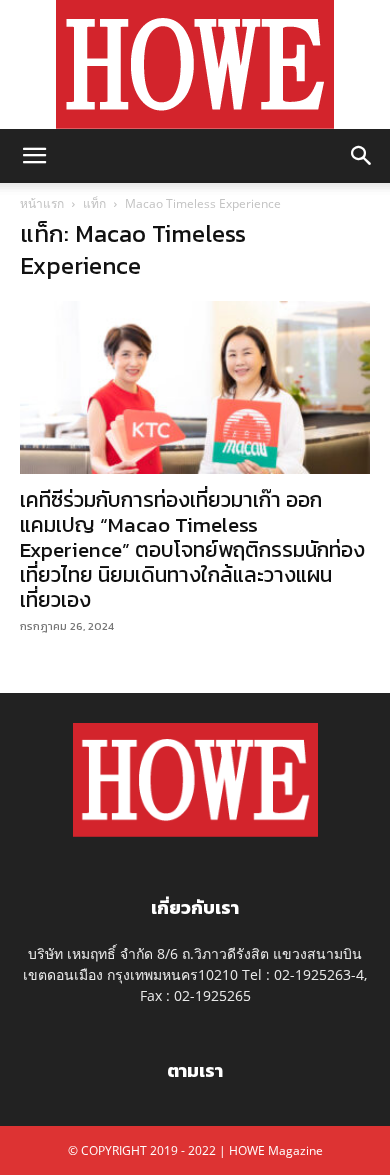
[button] (34, 156)
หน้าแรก (42, 203)
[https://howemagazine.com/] (195, 64)
